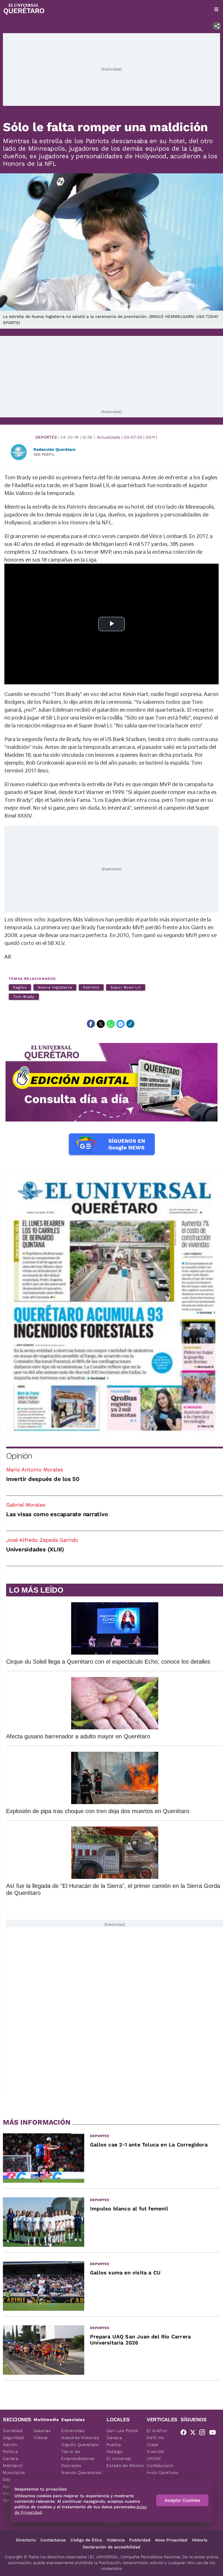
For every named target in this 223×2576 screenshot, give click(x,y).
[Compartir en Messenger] (121, 1024)
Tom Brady (24, 997)
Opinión (19, 1456)
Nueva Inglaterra (55, 987)
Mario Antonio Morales (35, 1469)
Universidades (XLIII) (35, 1549)
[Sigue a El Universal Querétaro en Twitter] (195, 2433)
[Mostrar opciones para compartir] (217, 26)
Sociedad (13, 2431)
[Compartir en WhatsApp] (111, 1024)
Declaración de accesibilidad (111, 2547)
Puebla (114, 2445)
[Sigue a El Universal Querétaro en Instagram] (204, 2433)
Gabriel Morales (26, 1505)
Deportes (46, 437)
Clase (152, 2445)
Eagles (20, 987)
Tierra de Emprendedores (78, 2455)
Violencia (116, 2540)
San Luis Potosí (122, 2431)
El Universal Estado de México (125, 2462)
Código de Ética (86, 2540)
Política (11, 2452)
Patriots (91, 987)
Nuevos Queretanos (81, 2472)
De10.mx (155, 2438)
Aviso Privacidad (171, 2540)
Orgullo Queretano (80, 2445)
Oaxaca (114, 2438)
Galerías (42, 2431)
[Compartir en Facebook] (91, 1024)
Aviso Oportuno (162, 2472)
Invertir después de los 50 (43, 1479)
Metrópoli (13, 2465)
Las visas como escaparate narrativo (57, 1514)
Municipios (14, 2472)
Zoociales (71, 2465)
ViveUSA (155, 2452)
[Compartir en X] (101, 1024)
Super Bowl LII (126, 987)
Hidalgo (114, 2452)
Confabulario (160, 2465)
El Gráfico (157, 2431)
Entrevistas (73, 2431)
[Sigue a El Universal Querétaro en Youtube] (214, 2433)
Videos (41, 2438)
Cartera (11, 2458)
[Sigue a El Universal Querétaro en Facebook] (185, 2433)
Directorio (26, 2540)
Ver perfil (44, 454)
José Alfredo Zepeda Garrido (42, 1540)
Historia (200, 2540)
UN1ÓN (154, 2458)
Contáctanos (53, 2540)
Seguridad (13, 2438)
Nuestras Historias (80, 2438)
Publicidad (140, 2540)
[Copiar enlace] (130, 1024)
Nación (10, 2445)
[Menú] (216, 9)
